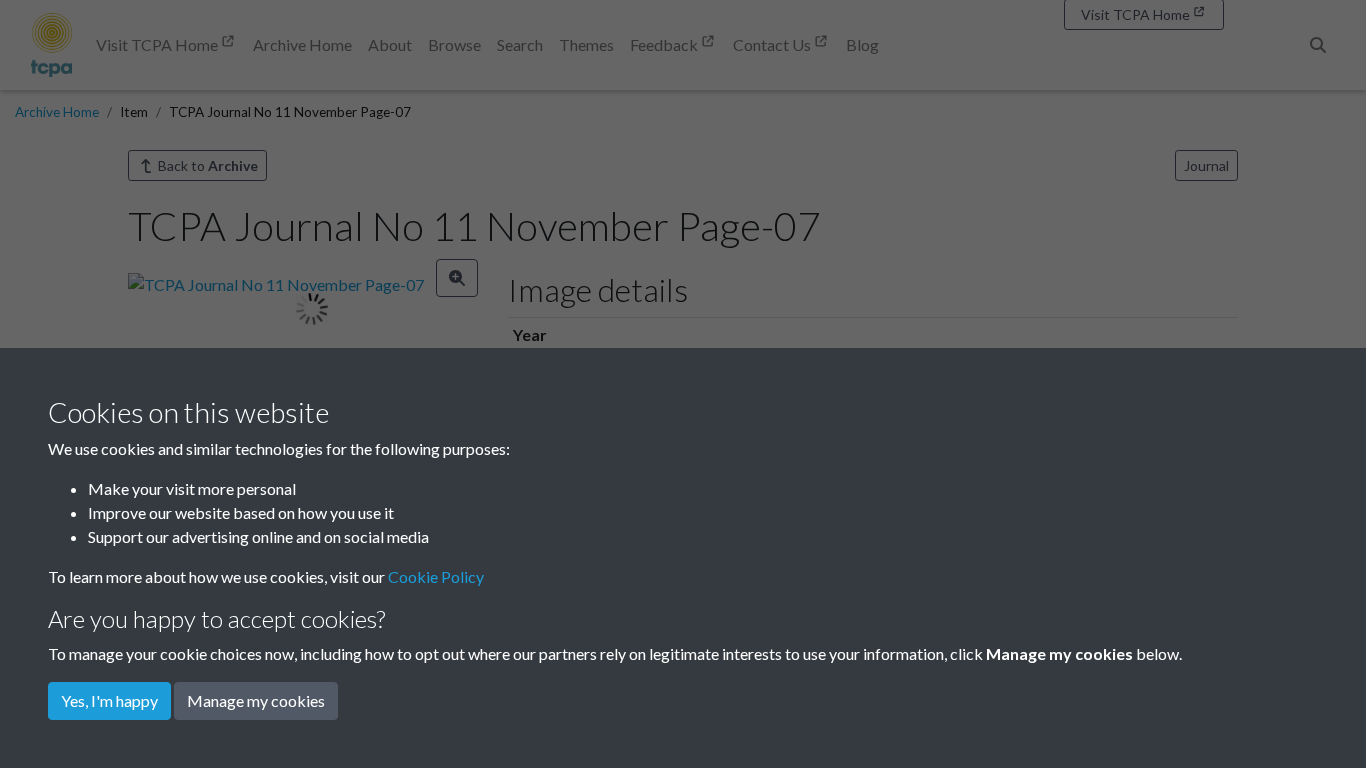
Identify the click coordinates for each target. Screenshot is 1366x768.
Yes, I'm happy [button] (109, 700)
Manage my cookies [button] (256, 700)
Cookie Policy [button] (436, 576)
